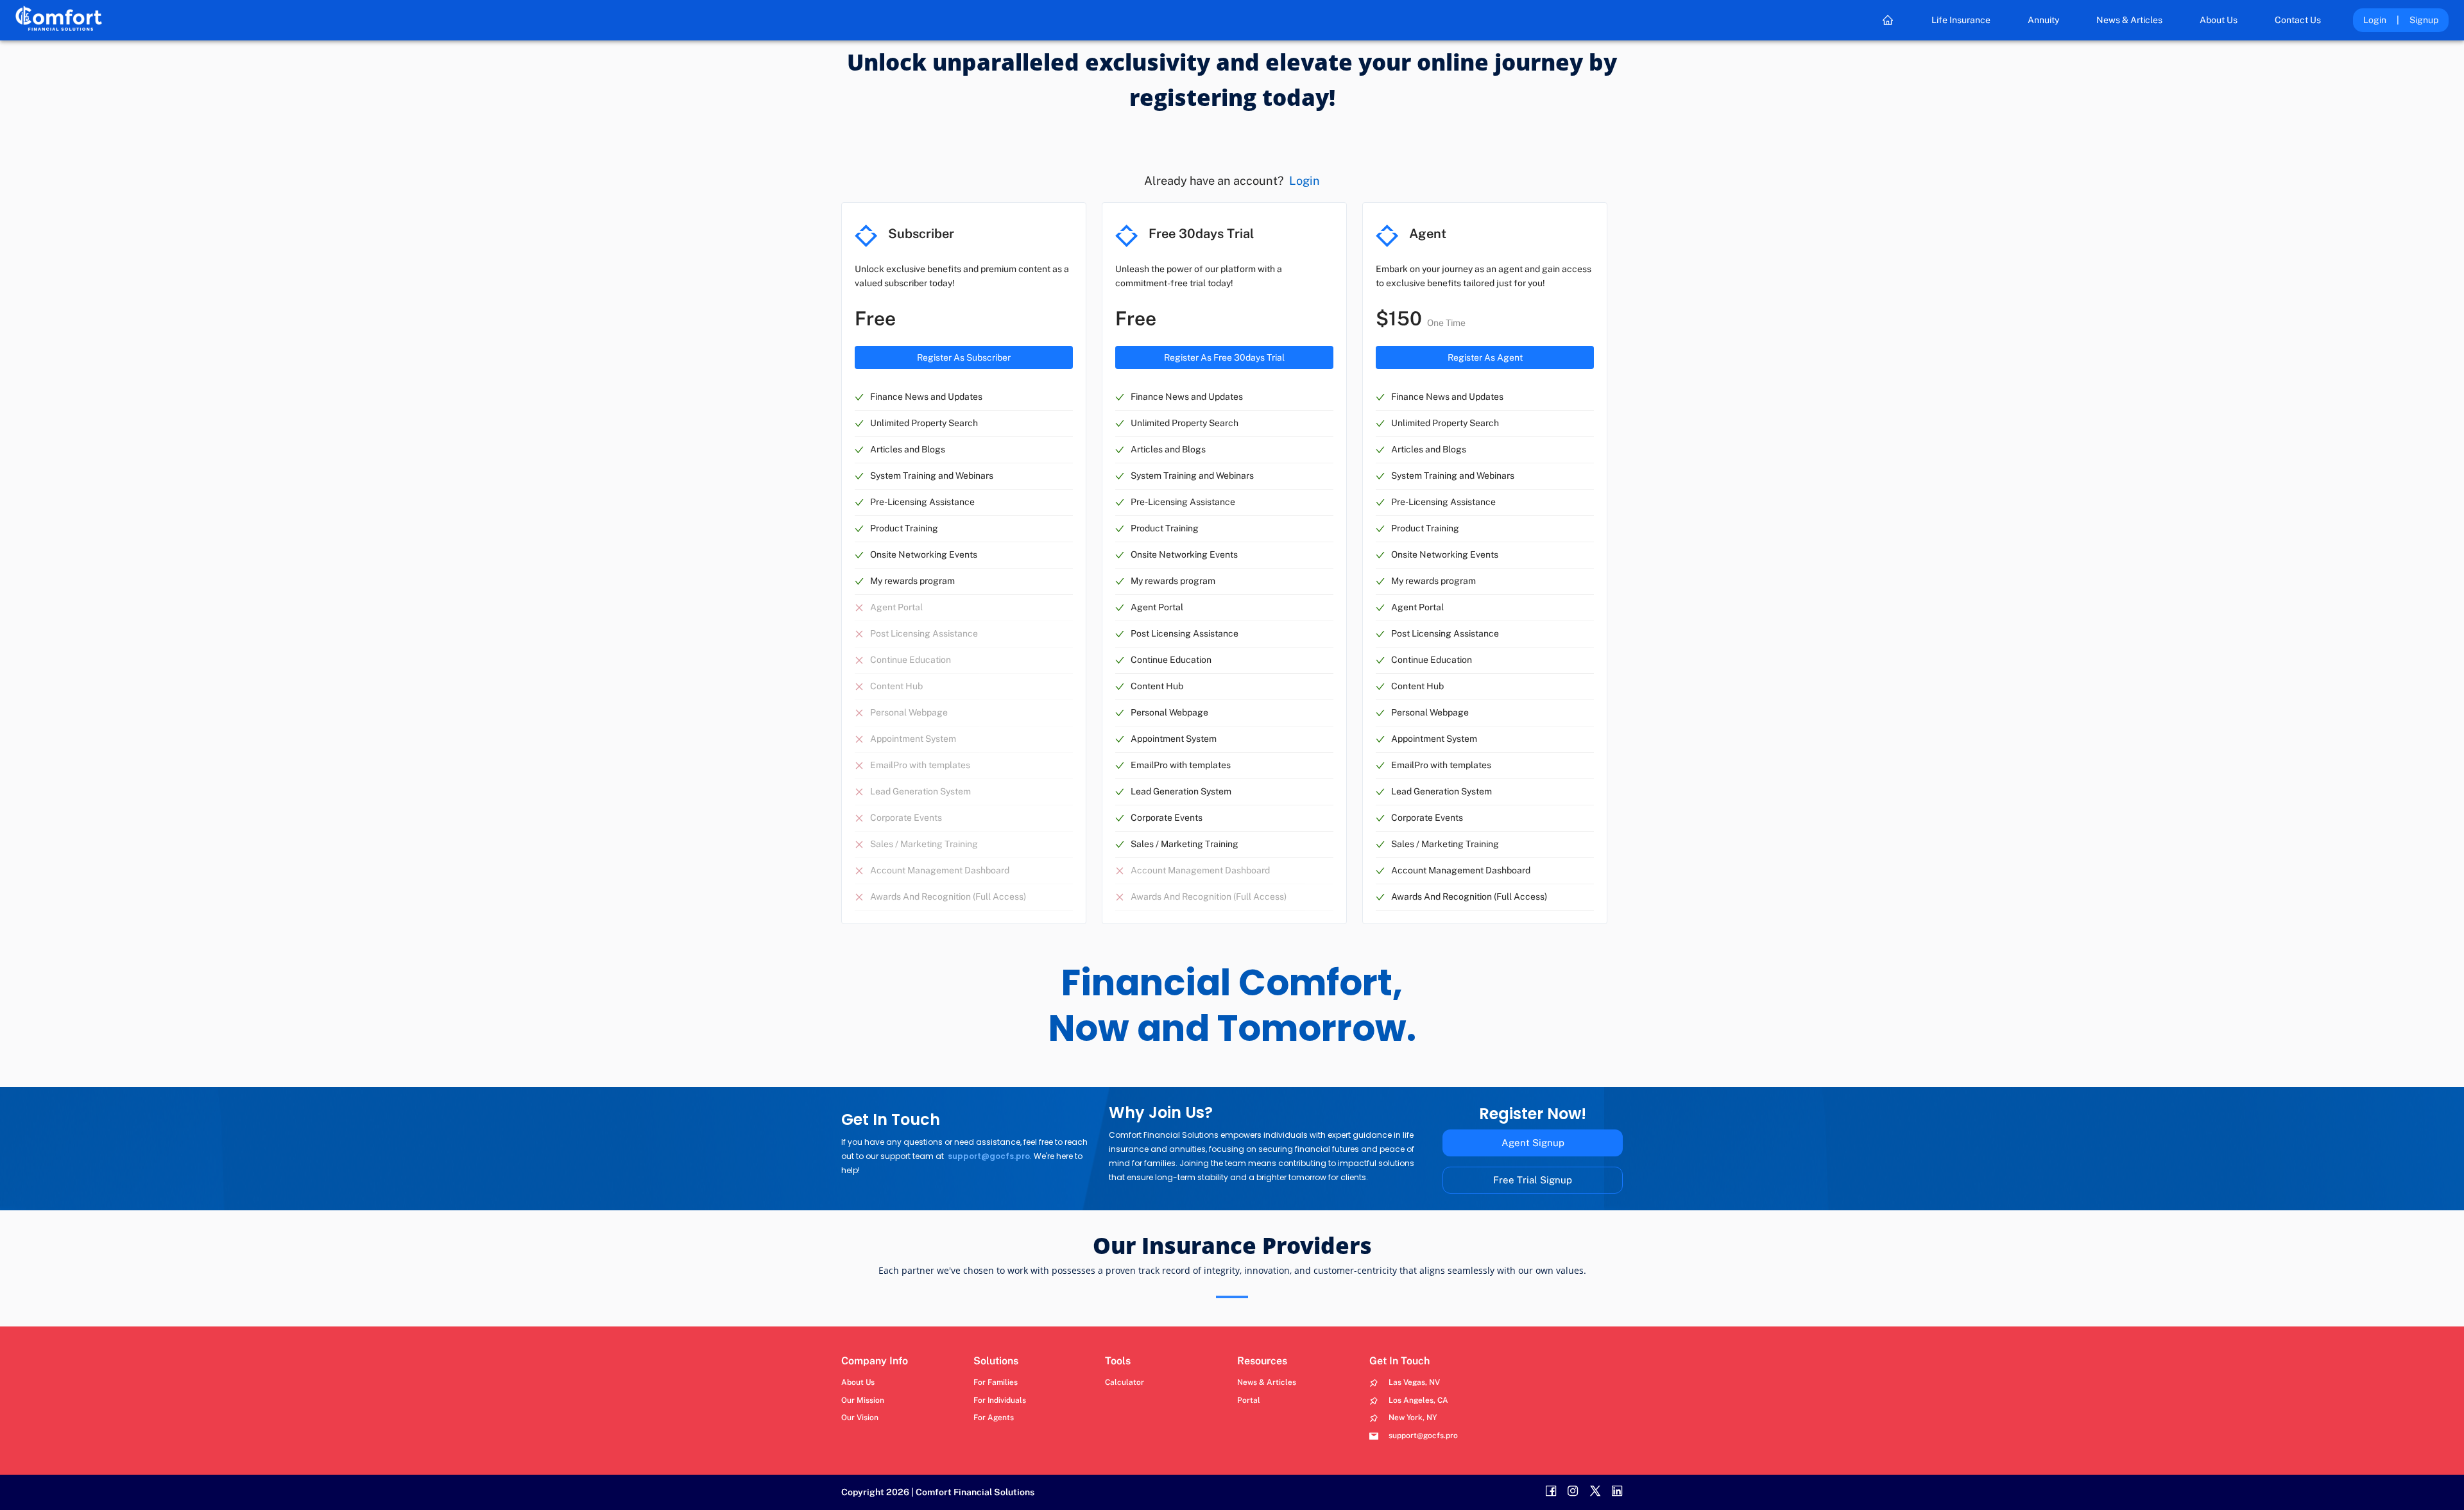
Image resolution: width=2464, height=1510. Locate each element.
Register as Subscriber (964, 357)
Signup (2424, 20)
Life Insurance (1961, 20)
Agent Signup (1533, 1143)
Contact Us (2298, 20)
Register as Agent (1485, 357)
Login (2375, 20)
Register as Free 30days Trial (1224, 357)
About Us (2219, 20)
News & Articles (2129, 20)
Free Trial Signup (1533, 1180)
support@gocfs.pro (989, 1156)
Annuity (2043, 20)
